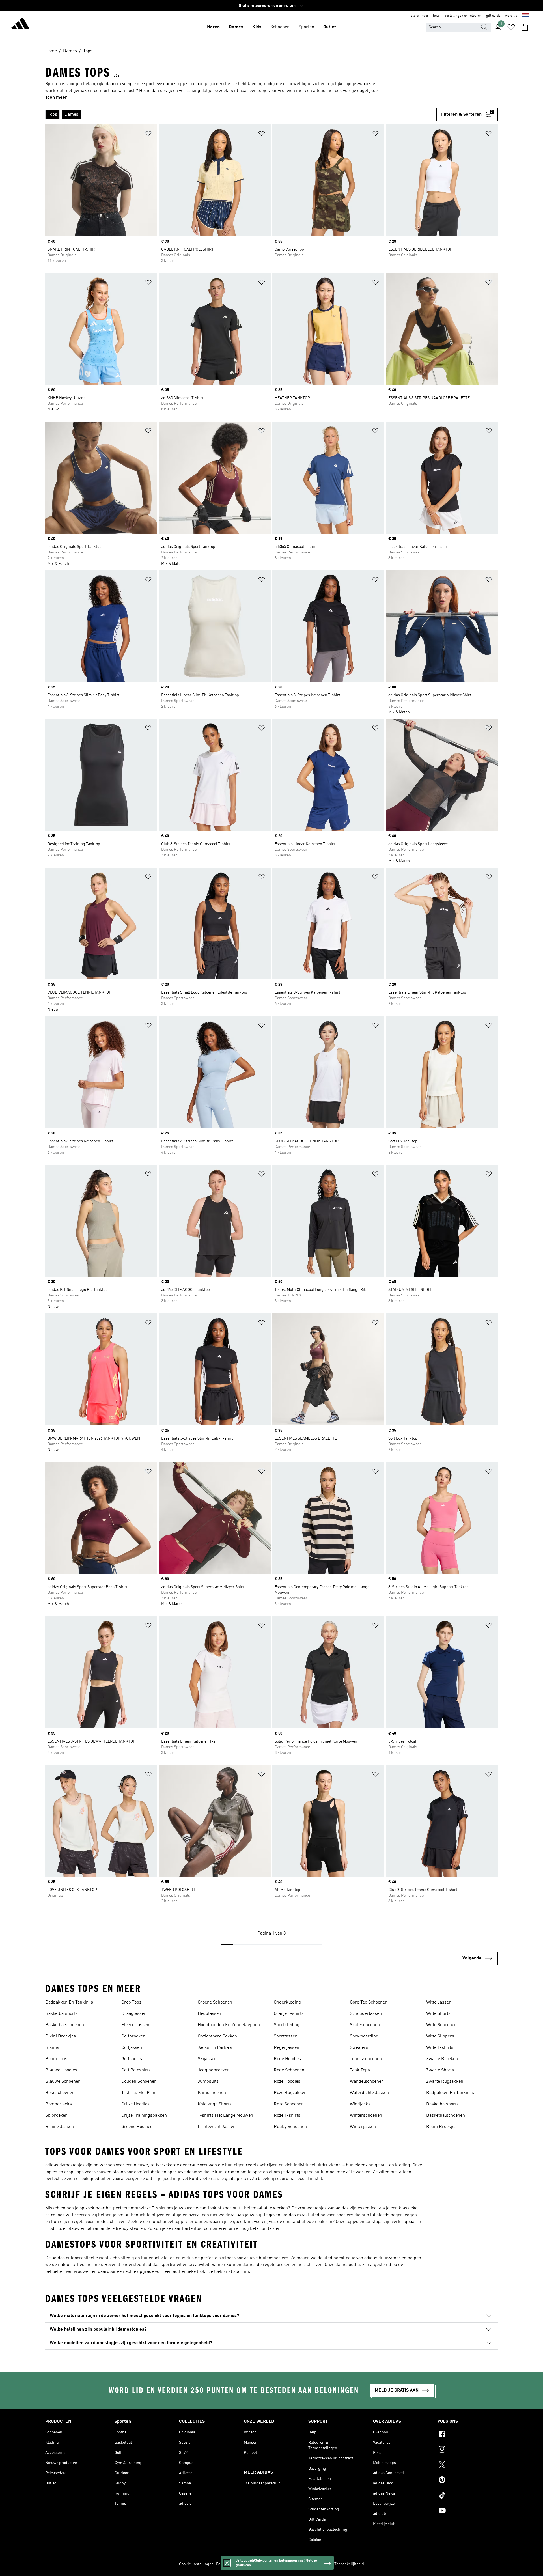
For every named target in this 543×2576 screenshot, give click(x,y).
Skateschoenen (365, 2025)
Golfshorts (132, 2059)
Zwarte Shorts (440, 2070)
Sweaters (359, 2048)
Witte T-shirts (440, 2048)
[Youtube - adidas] (468, 2511)
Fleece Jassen (135, 2025)
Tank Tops (360, 2070)
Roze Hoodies (287, 2082)
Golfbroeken (133, 2036)
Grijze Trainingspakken (144, 2116)
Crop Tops (131, 2002)
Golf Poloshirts (136, 2070)
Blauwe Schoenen (63, 2082)
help (436, 16)
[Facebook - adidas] (468, 2435)
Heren (213, 27)
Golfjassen (132, 2048)
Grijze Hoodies (135, 2104)
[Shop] (20, 24)
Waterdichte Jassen (369, 2093)
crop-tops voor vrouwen (88, 2172)
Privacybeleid (277, 2564)
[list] (241, 115)
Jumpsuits (208, 2082)
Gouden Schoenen (139, 2082)
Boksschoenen (60, 2093)
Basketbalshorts (62, 2014)
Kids (257, 27)
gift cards (493, 16)
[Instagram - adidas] (468, 2450)
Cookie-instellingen (196, 2564)
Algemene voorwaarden (311, 2564)
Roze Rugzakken (290, 2093)
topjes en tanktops (365, 2222)
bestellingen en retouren (463, 16)
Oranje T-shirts (289, 2014)
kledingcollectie (339, 2258)
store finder (420, 16)
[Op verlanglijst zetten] (148, 134)
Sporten (306, 27)
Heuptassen (209, 2014)
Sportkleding (287, 2025)
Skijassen (207, 2059)
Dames (236, 27)
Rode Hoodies (287, 2059)
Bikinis (52, 2048)
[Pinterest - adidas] (468, 2481)
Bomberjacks (59, 2104)
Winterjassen (363, 2127)
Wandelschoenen (367, 2082)
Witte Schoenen (441, 2025)
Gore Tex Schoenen (369, 2002)
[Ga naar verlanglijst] (511, 27)
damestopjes (72, 2165)
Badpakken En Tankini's (69, 2002)
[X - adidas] (468, 2465)
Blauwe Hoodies (61, 2070)
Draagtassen (134, 2014)
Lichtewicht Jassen (217, 2127)
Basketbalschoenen (65, 2025)
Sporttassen (286, 2036)
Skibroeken (56, 2116)
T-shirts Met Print (139, 2093)
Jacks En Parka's (215, 2048)
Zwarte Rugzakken (445, 2082)
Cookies (256, 2564)
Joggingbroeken (214, 2070)
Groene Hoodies (137, 2127)
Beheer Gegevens (231, 2564)
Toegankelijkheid (349, 2564)
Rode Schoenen (289, 2070)
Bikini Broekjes (61, 2036)
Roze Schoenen (289, 2104)
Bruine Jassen (60, 2127)
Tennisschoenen (366, 2059)
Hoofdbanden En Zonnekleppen (229, 2025)
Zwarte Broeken (442, 2059)
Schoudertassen (366, 2014)
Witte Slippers (440, 2036)
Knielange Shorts (215, 2104)
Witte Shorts (438, 2014)
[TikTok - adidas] (468, 2496)
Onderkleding (287, 2002)
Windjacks (360, 2104)
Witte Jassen (439, 2002)
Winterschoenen (366, 2116)
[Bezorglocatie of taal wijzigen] (526, 16)
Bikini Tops (56, 2059)
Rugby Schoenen (290, 2127)
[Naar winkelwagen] (525, 27)
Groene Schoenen (215, 2002)
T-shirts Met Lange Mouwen (225, 2116)
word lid (511, 16)
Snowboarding (364, 2036)
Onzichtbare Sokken (217, 2036)
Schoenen (280, 27)
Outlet (330, 27)
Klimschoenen (212, 2093)
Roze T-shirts (287, 2116)
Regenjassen (286, 2048)
